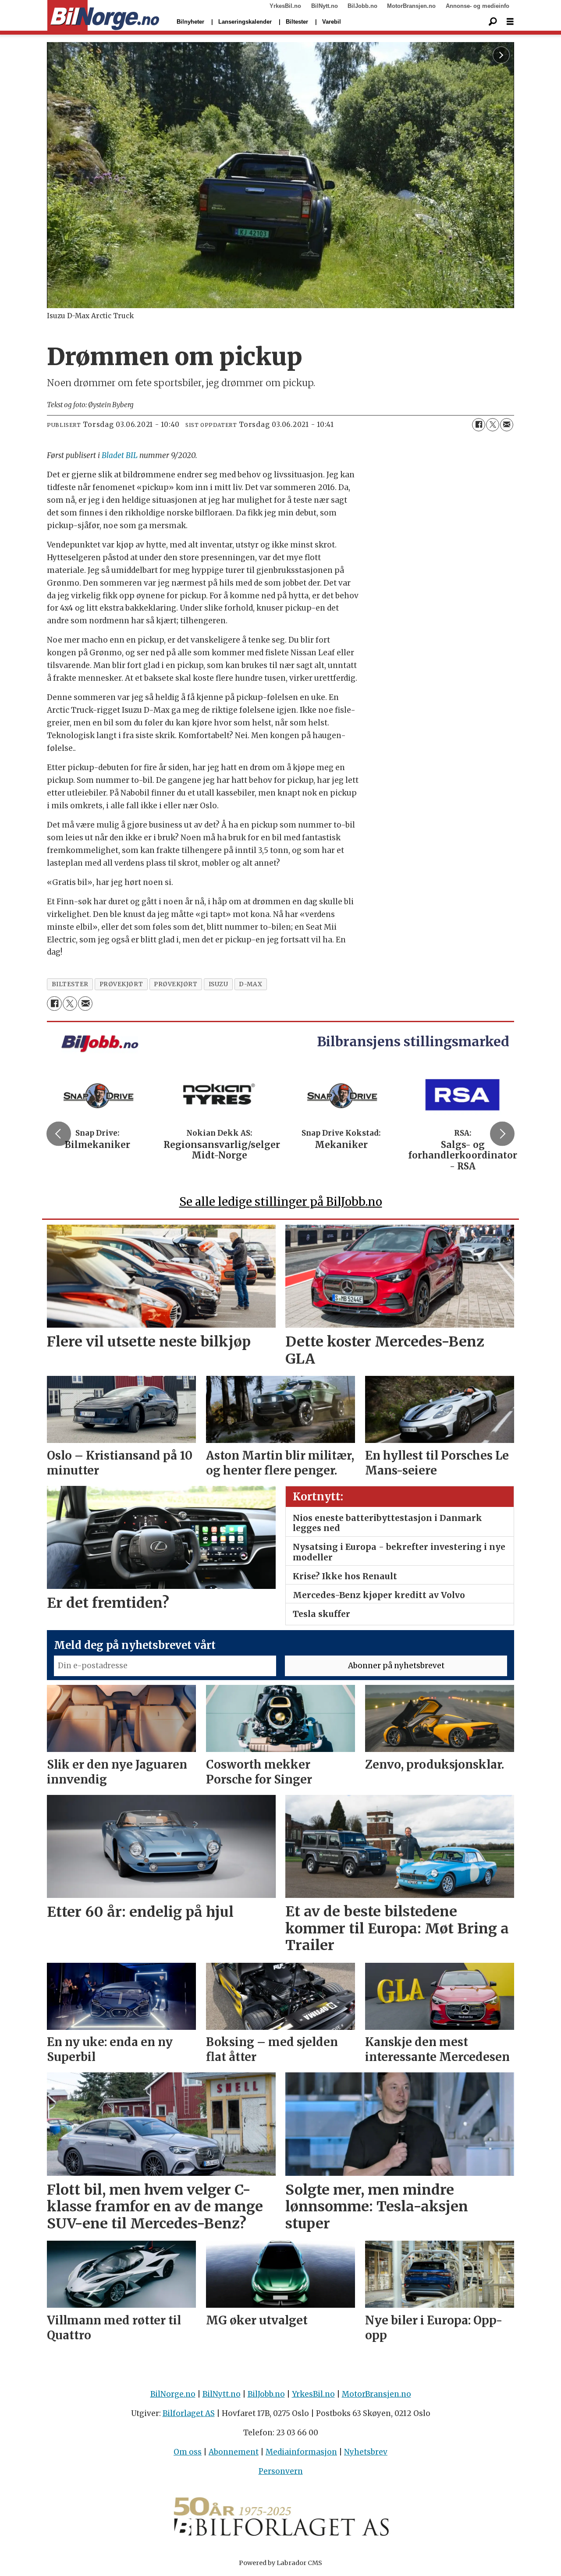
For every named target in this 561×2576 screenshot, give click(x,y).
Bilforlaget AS (189, 2413)
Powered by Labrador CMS (280, 2563)
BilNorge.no (173, 2394)
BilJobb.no (362, 6)
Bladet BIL (120, 455)
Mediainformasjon (301, 2452)
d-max (250, 984)
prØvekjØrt (176, 984)
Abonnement (234, 2452)
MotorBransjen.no (411, 6)
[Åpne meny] (510, 22)
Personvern (281, 2471)
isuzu (218, 984)
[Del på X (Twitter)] (493, 425)
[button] (59, 1133)
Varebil (332, 22)
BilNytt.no (325, 6)
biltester (70, 984)
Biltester (297, 22)
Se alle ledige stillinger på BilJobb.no (281, 1202)
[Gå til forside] (103, 16)
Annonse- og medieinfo (478, 6)
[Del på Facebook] (479, 425)
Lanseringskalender (245, 22)
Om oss (188, 2452)
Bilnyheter (190, 22)
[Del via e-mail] (507, 425)
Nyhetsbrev (366, 2452)
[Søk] (493, 22)
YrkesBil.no (285, 6)
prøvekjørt (121, 984)
